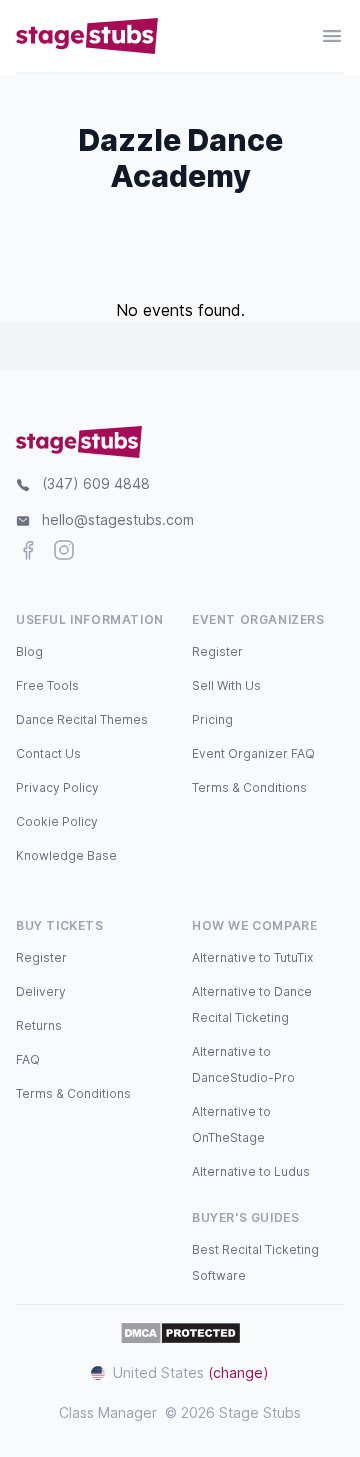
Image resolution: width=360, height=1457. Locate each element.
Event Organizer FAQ (253, 753)
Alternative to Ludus (251, 1171)
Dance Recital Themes (82, 719)
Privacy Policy (57, 787)
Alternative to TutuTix (252, 957)
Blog (29, 651)
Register (217, 651)
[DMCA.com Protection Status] (180, 1333)
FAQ (28, 1059)
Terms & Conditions (249, 787)
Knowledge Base (66, 855)
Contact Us (48, 753)
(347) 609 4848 (96, 483)
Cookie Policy (57, 821)
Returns (39, 1025)
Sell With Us (226, 685)
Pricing (212, 719)
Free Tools (47, 685)
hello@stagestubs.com (118, 519)
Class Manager (108, 1412)
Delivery (41, 991)
